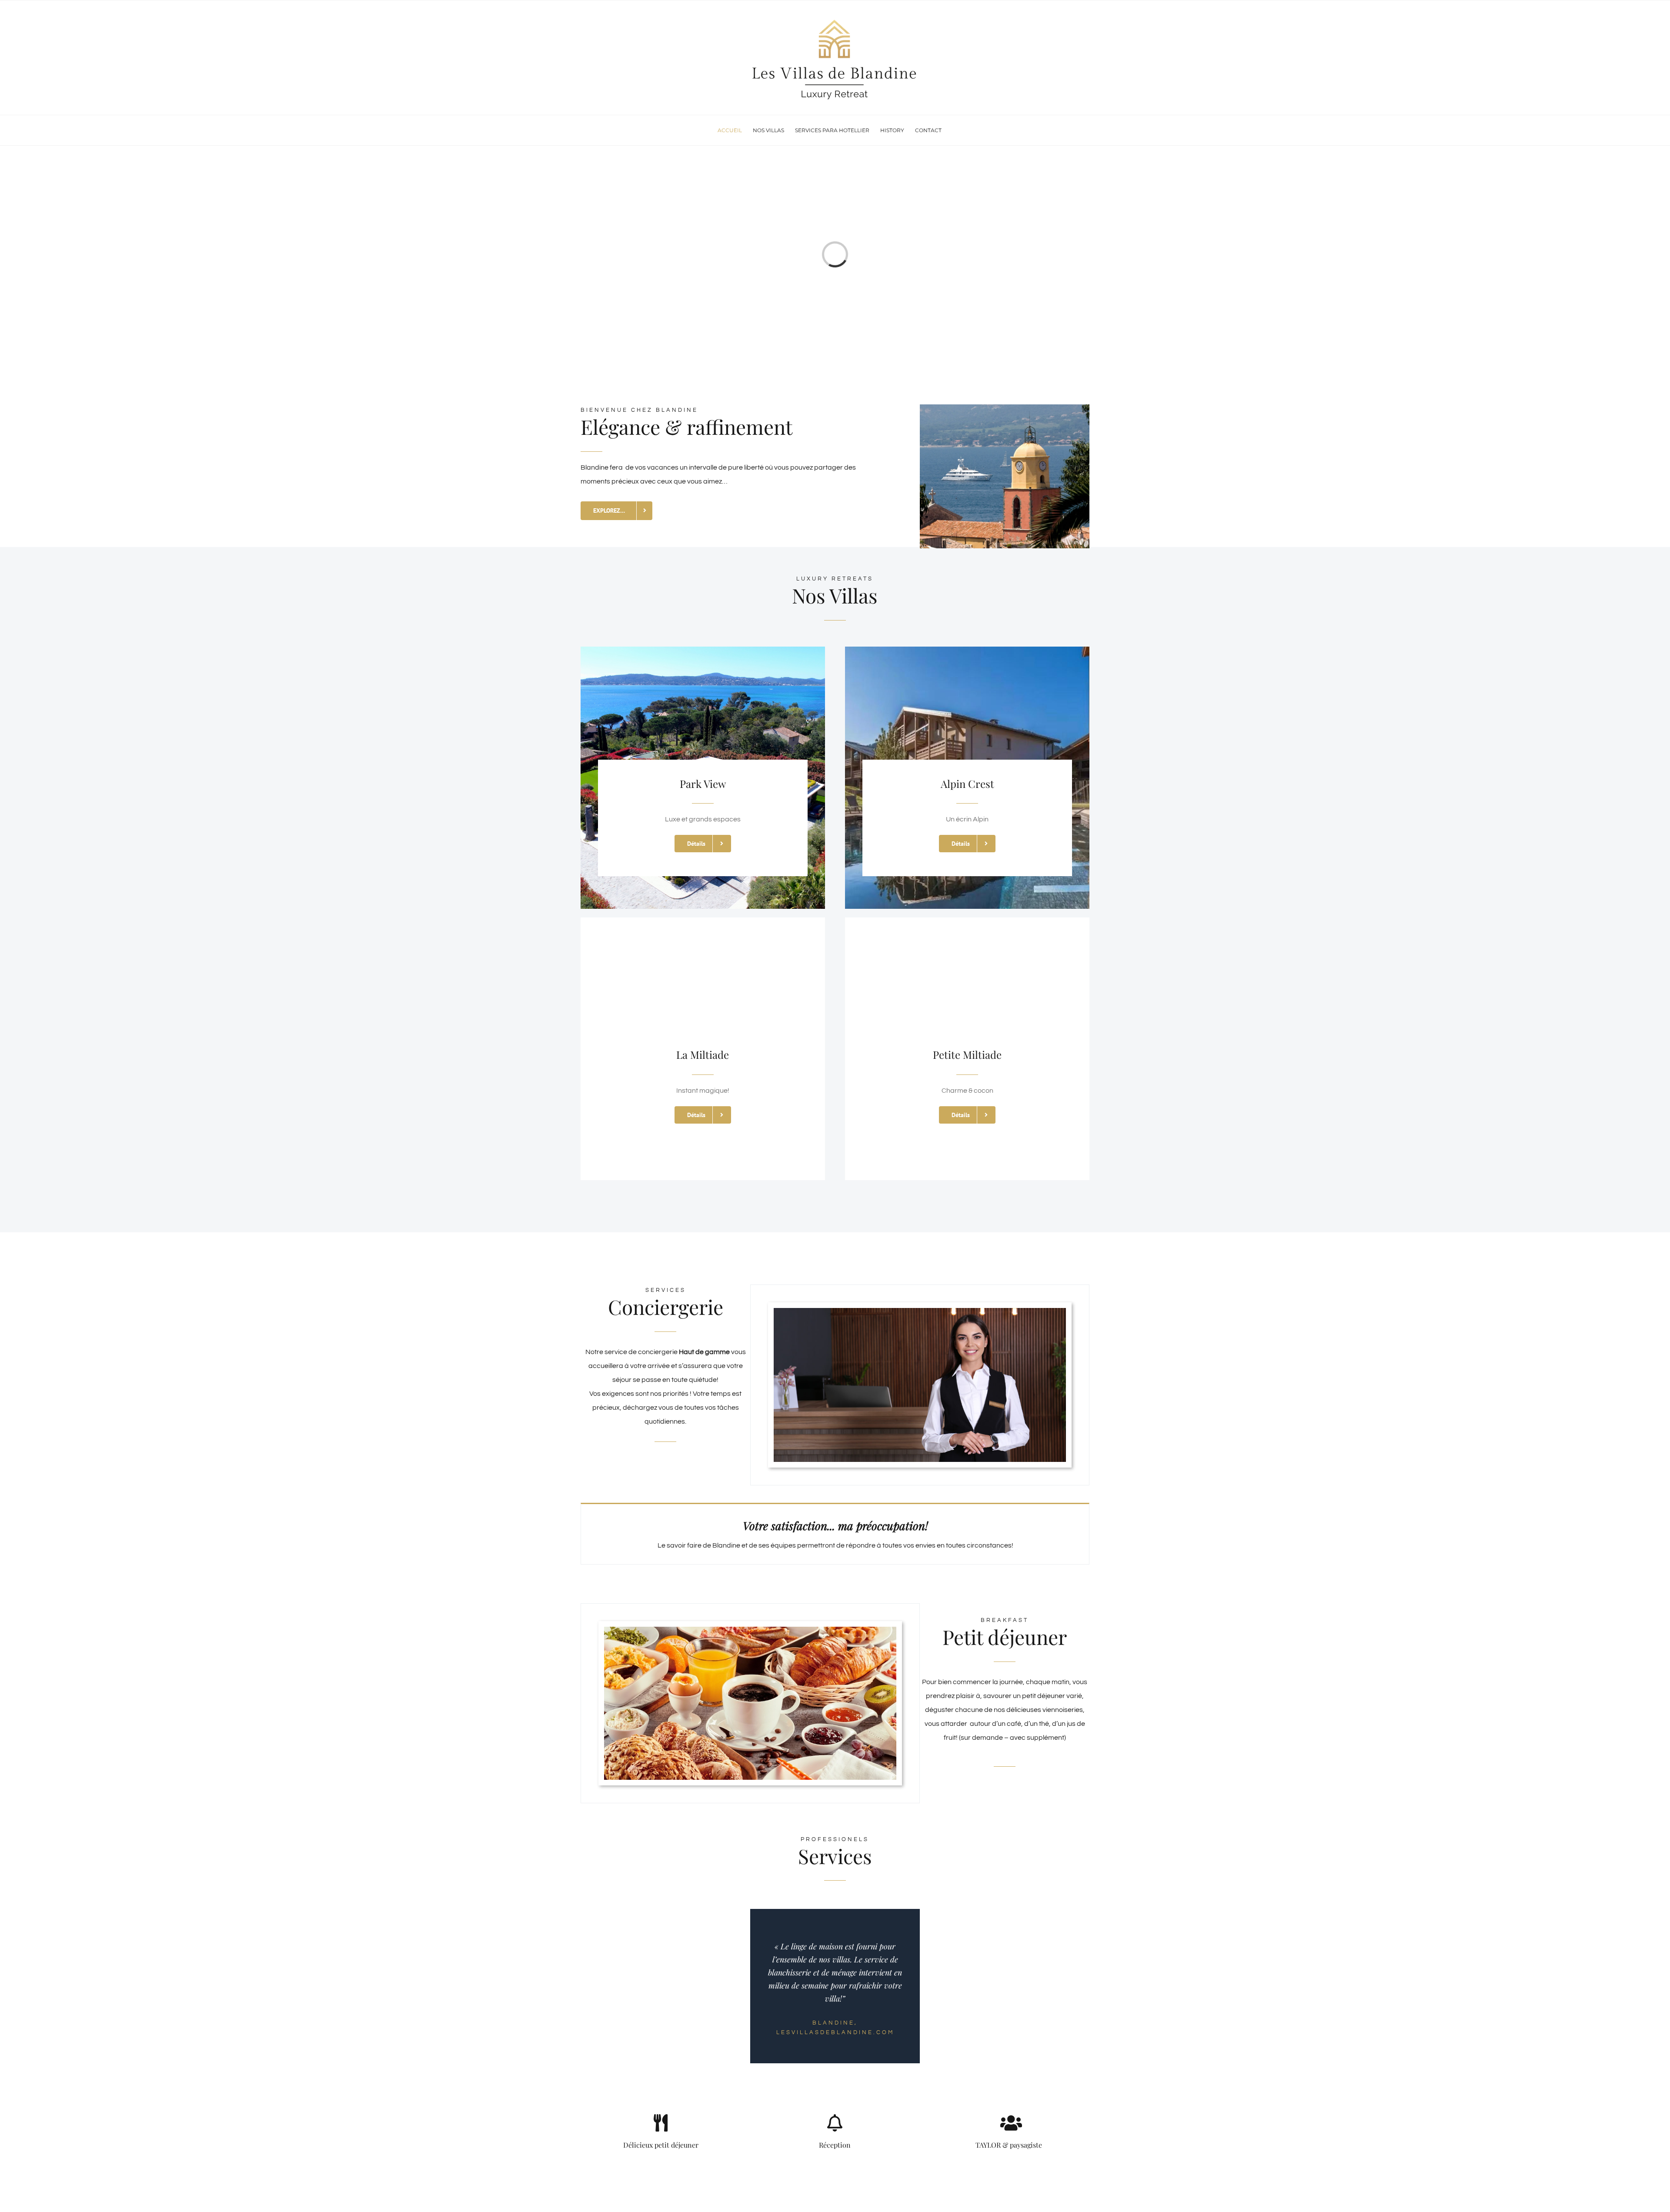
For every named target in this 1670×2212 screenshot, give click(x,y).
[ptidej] (750, 1630)
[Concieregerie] (920, 1311)
